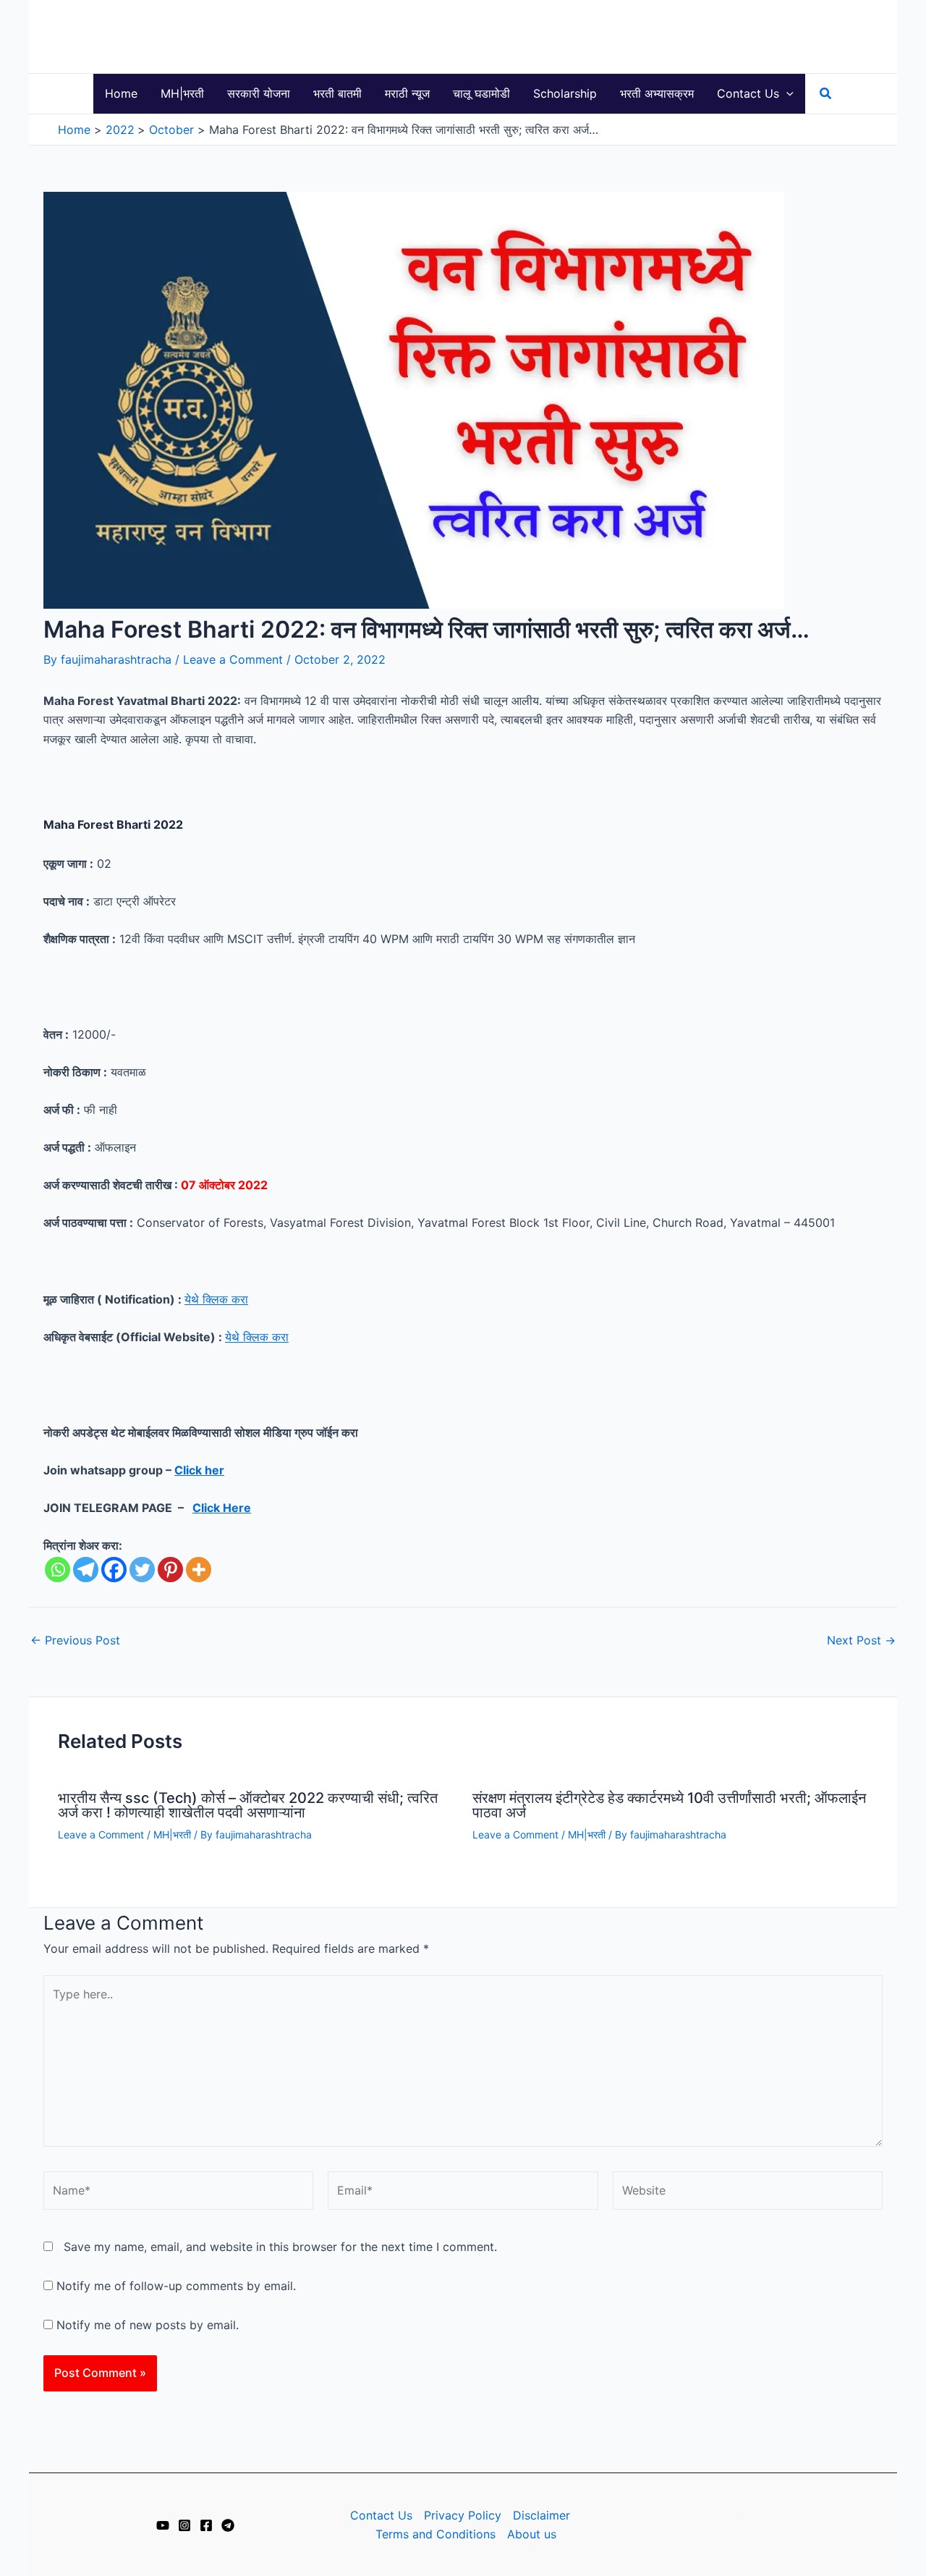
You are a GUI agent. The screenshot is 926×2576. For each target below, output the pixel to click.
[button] (786, 94)
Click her (199, 1470)
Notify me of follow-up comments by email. (176, 2286)
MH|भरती (172, 1834)
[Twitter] (142, 1570)
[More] (199, 1570)
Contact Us (381, 2515)
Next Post (861, 1640)
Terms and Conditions (436, 2534)
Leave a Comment (233, 659)
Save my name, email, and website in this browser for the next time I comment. (280, 2247)
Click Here (222, 1508)
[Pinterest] (170, 1570)
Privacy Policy (463, 2515)
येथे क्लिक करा (216, 1299)
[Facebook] (114, 1570)
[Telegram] (86, 1570)
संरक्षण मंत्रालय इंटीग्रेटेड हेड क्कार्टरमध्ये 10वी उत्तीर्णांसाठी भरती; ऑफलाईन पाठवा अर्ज (669, 1805)
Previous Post (75, 1640)
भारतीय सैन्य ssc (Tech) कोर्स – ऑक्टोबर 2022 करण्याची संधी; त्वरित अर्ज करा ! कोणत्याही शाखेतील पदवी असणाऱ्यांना (248, 1805)
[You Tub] (163, 2525)
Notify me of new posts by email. (148, 2325)
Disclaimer (541, 2515)
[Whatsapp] (58, 1570)
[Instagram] (184, 2525)
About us (532, 2534)
